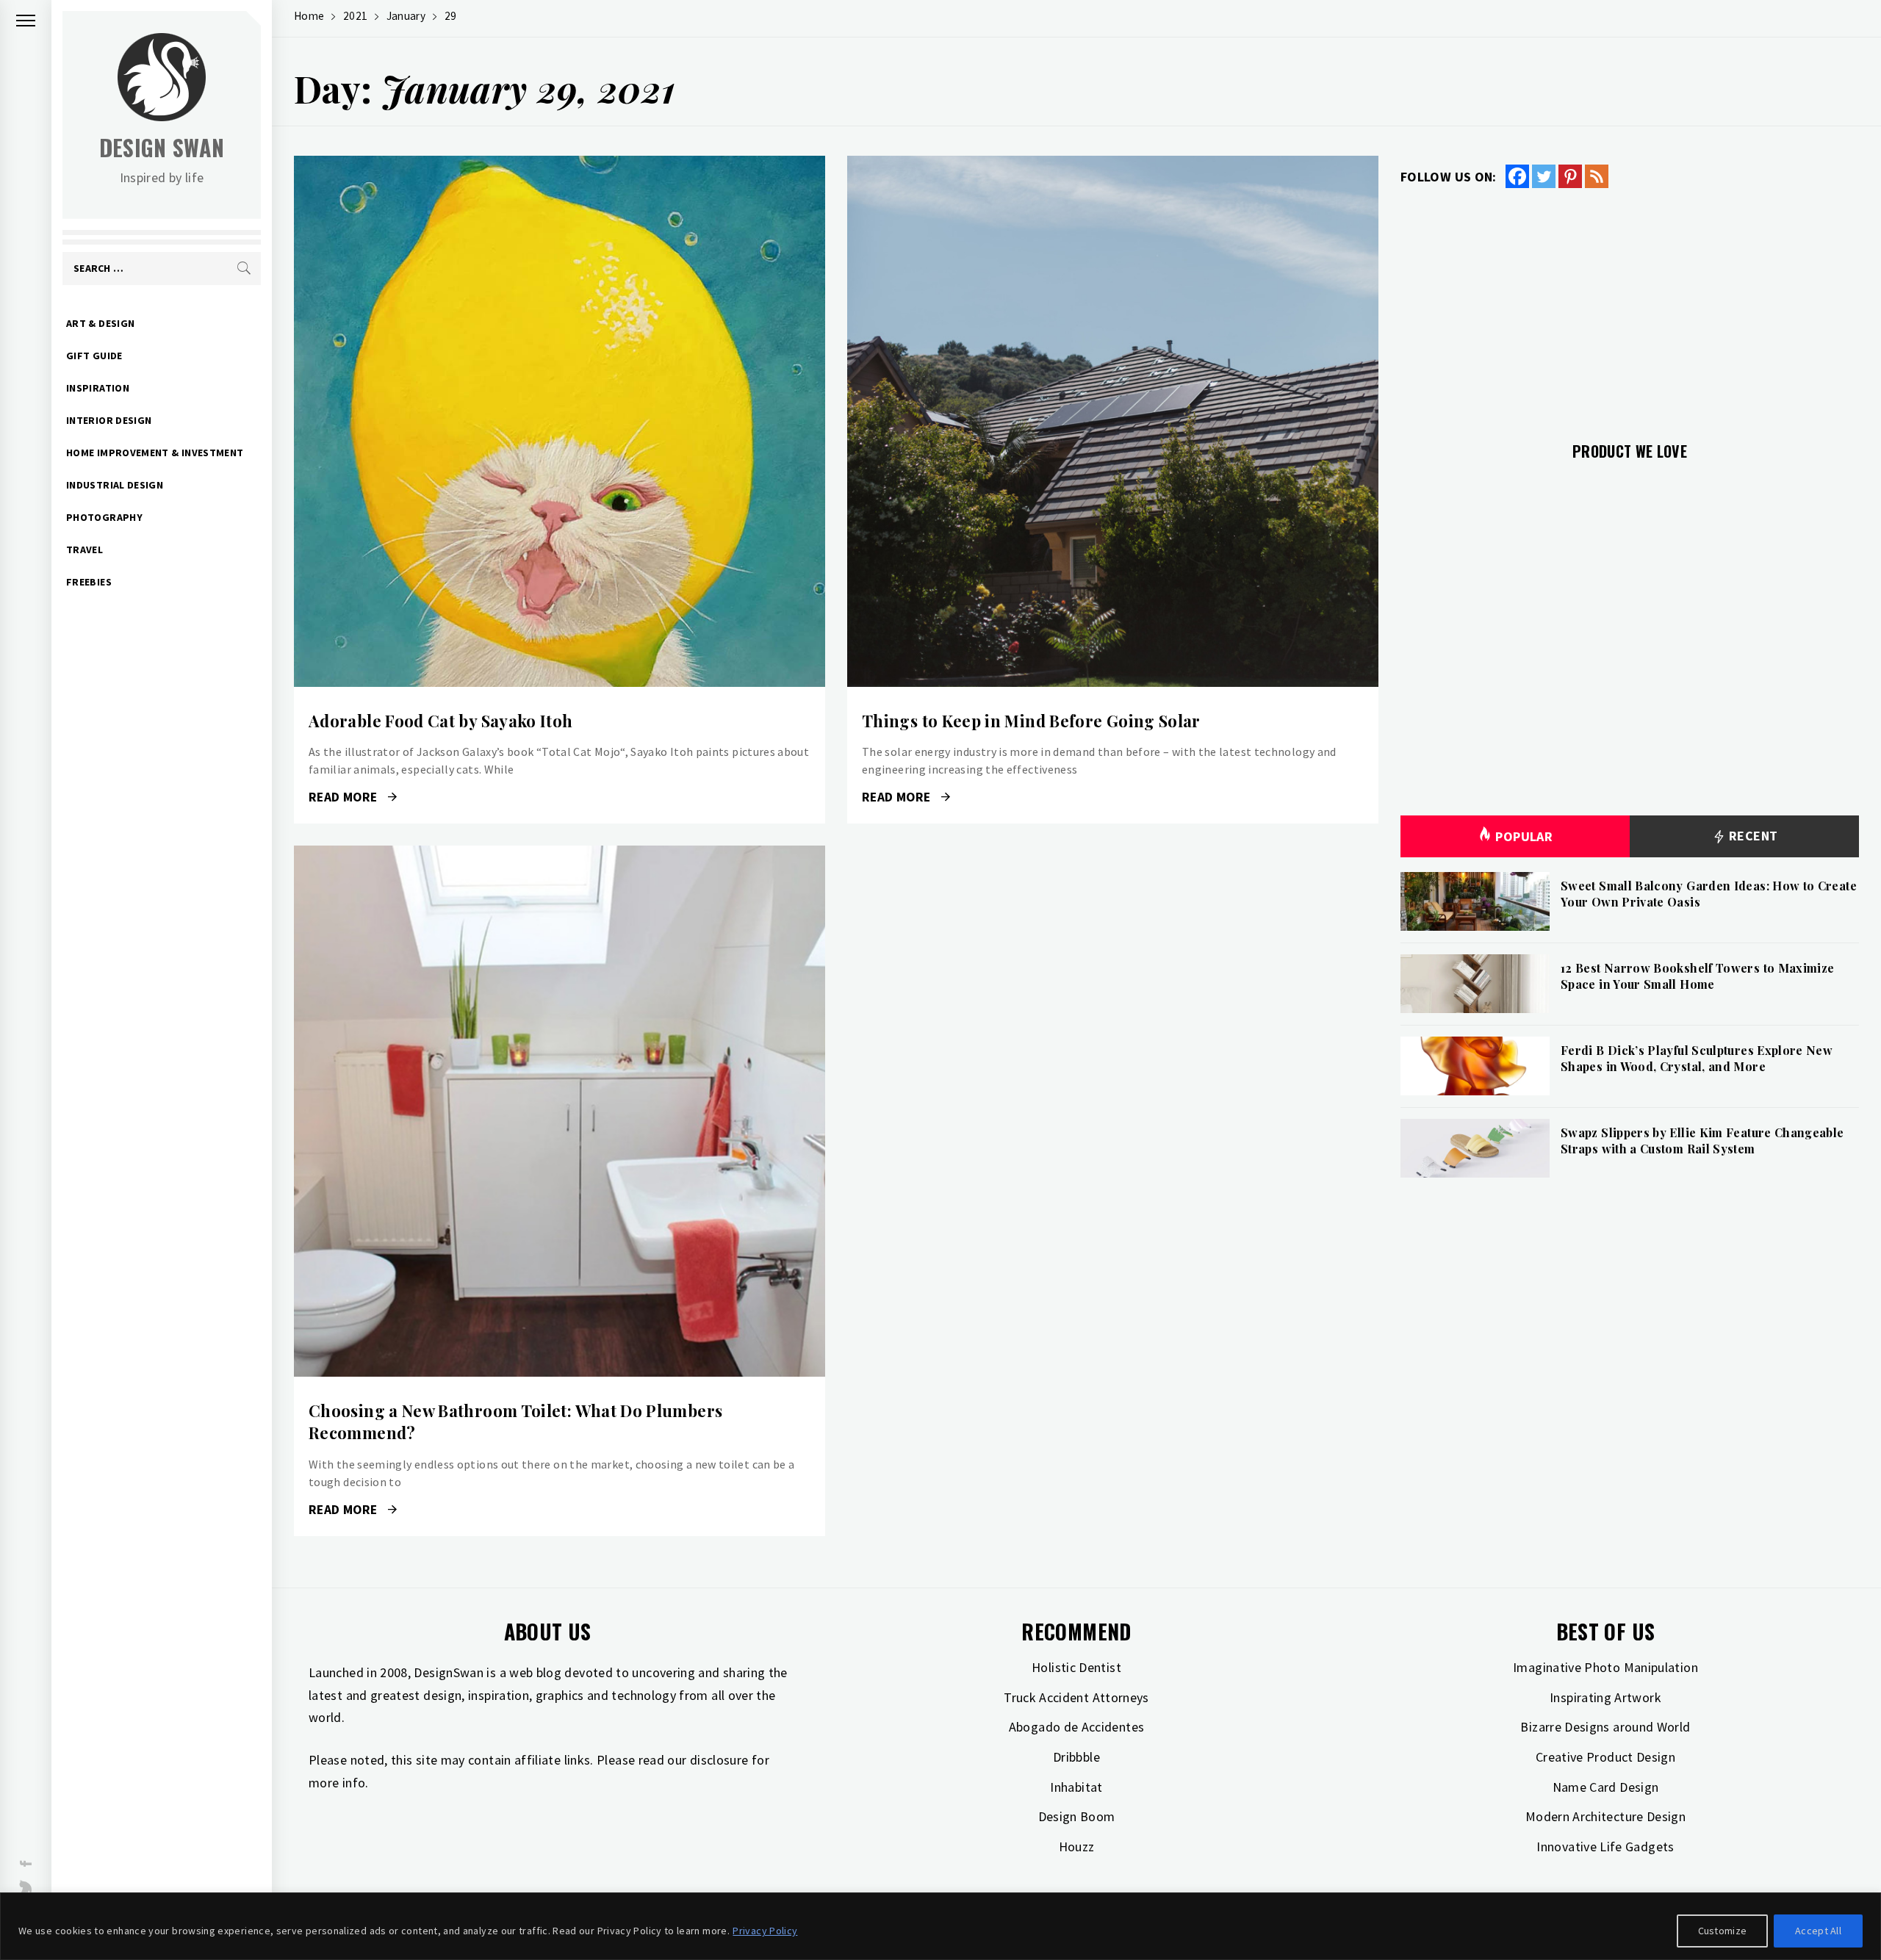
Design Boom (1077, 1816)
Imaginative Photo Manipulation (1605, 1667)
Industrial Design (115, 485)
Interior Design (109, 420)
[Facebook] (1517, 176)
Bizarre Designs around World (1605, 1727)
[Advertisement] (1630, 306)
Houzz (1077, 1846)
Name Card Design (1606, 1787)
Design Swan (162, 147)
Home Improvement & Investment (155, 453)
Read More (560, 422)
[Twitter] (1544, 176)
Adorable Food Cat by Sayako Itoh (441, 721)
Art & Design (100, 323)
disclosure (719, 1760)
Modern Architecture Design (1605, 1816)
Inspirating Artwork (1605, 1697)
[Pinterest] (1570, 176)
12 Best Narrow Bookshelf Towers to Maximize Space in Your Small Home (1697, 976)
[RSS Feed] (1597, 176)
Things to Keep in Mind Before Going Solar (1031, 721)
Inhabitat (1076, 1787)
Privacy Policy (765, 1931)
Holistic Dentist (1076, 1667)
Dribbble (1076, 1757)
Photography (104, 517)
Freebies (89, 582)
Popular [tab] (1524, 836)
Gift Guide (94, 356)
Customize (1723, 1931)
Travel (84, 550)
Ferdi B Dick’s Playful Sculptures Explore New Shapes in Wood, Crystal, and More (1697, 1058)
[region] (940, 1926)
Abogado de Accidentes (1077, 1727)
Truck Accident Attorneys (1076, 1697)
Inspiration (98, 388)
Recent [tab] (1752, 836)
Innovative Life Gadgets (1605, 1846)
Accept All (1818, 1931)
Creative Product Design (1605, 1757)
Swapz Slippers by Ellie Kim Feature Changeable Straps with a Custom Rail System (1702, 1141)
